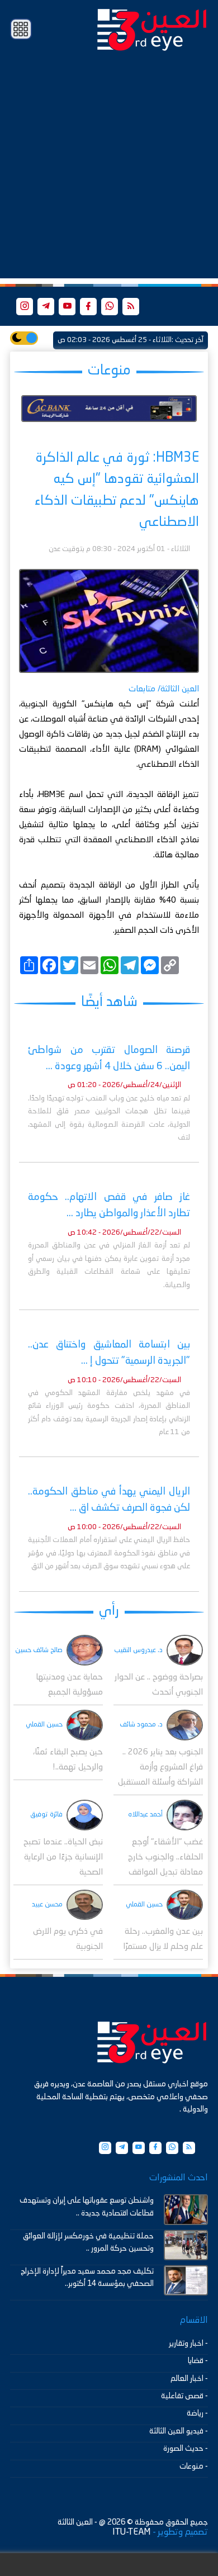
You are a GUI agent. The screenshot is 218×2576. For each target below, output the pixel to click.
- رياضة (197, 2413)
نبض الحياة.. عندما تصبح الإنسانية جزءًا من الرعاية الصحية (63, 1858)
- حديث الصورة (186, 2449)
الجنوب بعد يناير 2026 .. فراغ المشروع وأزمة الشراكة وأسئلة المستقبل (160, 1768)
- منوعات (194, 2466)
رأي (109, 1611)
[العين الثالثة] (152, 29)
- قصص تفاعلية (184, 2396)
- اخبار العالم (189, 2379)
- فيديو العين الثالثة (179, 2431)
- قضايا (198, 2361)
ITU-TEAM (131, 2532)
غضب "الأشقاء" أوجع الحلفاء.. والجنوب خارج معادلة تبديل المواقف (165, 1858)
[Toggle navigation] (21, 29)
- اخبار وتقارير (188, 2343)
